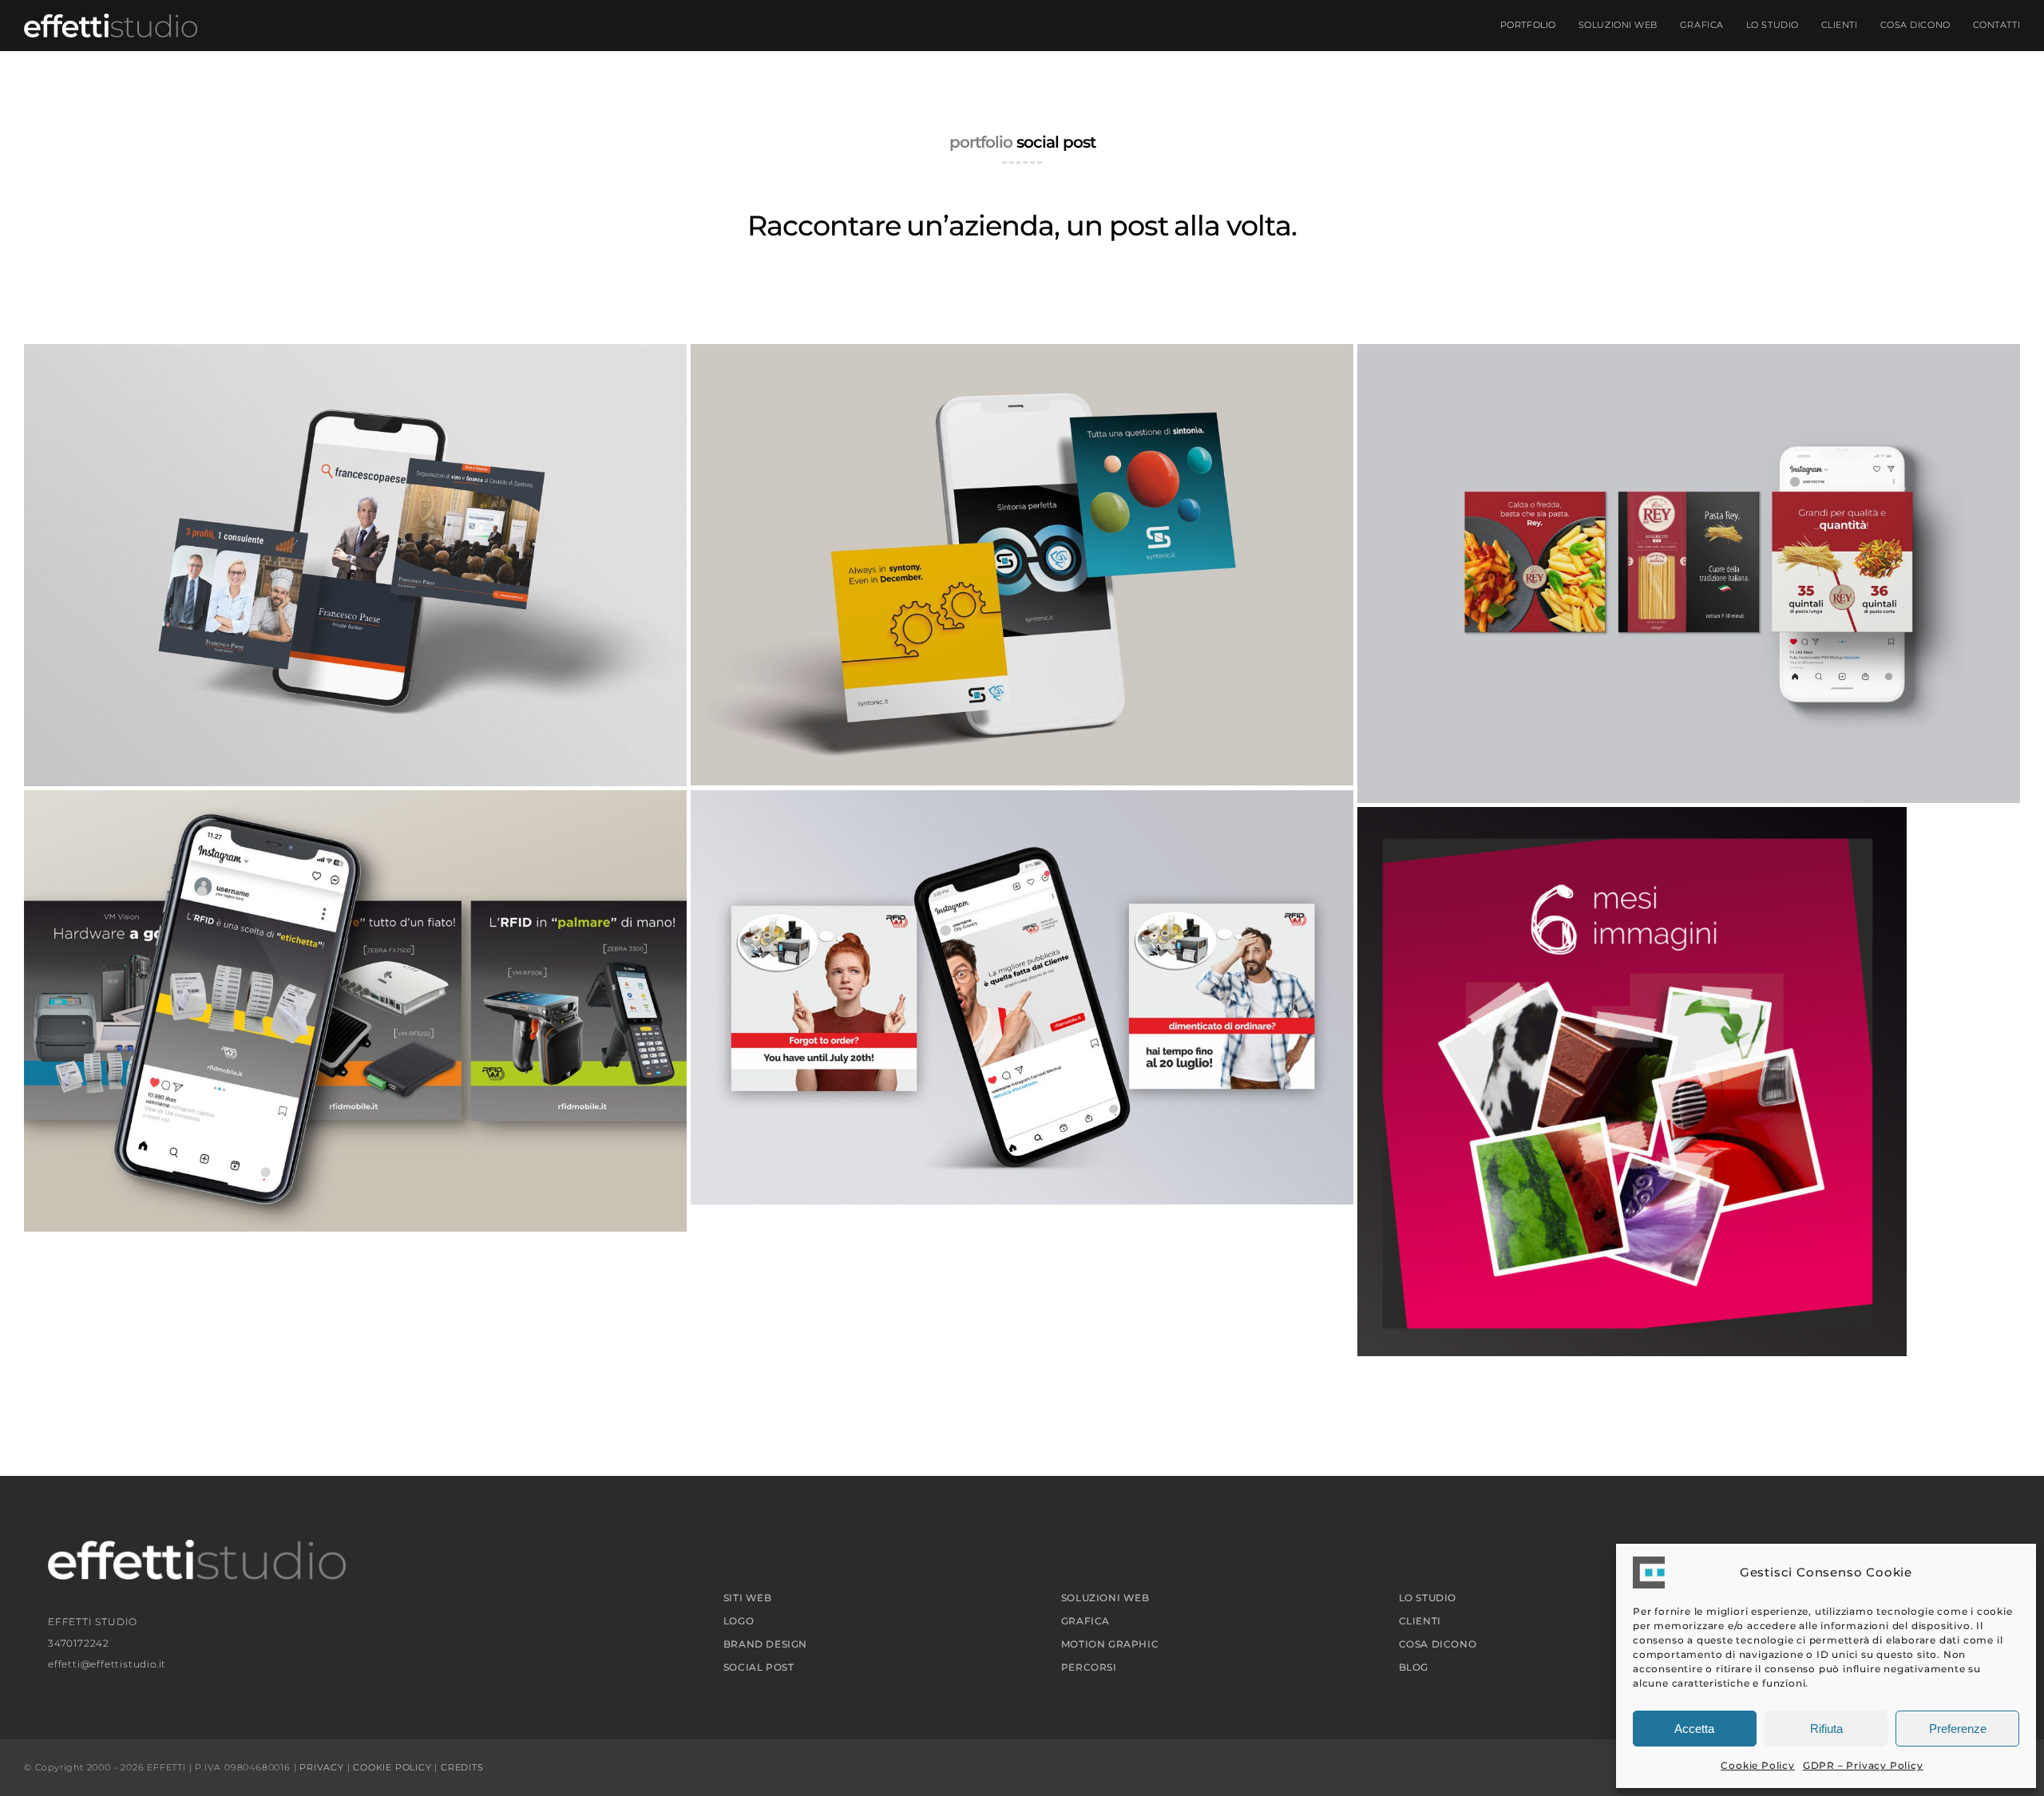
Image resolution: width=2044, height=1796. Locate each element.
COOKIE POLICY (392, 1767)
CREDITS (462, 1767)
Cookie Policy (1757, 1765)
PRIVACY (322, 1767)
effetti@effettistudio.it (107, 1664)
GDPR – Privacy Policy (1863, 1765)
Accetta (1694, 1729)
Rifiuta (1826, 1729)
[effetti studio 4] (111, 20)
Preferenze (1958, 1729)
